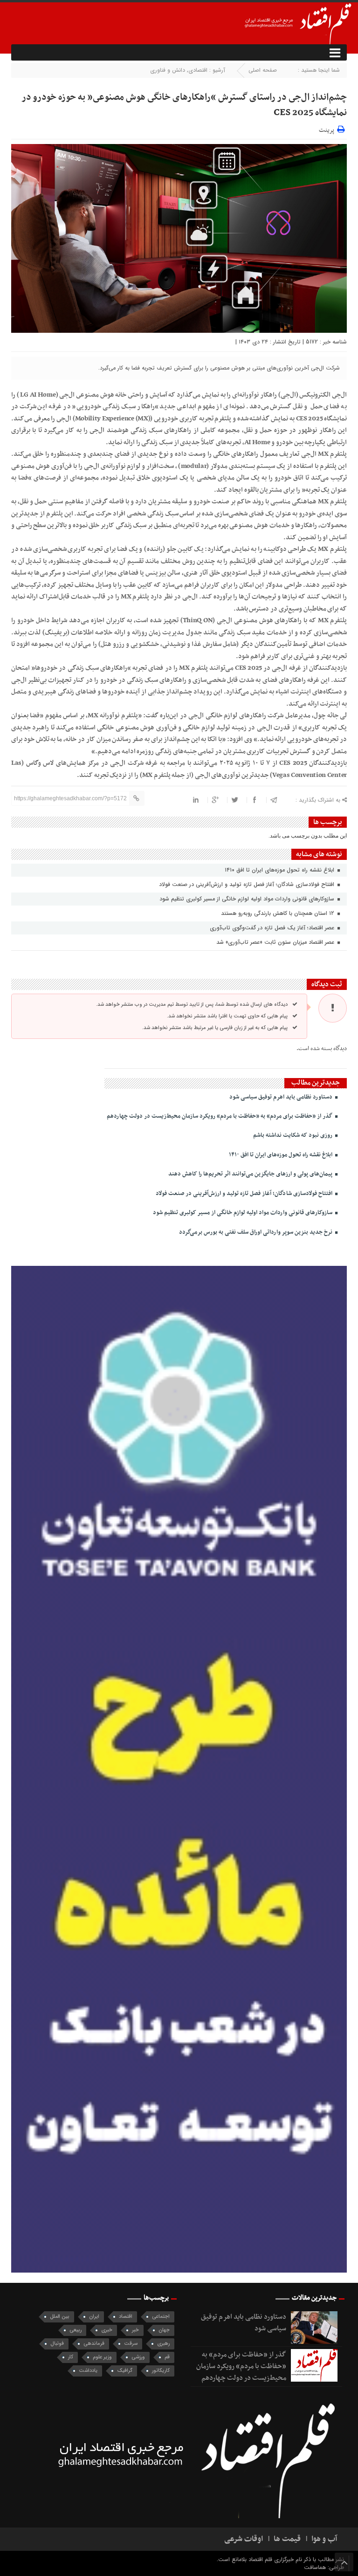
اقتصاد (126, 2317)
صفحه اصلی (263, 70)
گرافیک (125, 2371)
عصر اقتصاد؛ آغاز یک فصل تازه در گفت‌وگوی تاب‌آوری (273, 928)
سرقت (131, 2344)
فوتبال (57, 2344)
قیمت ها (287, 2539)
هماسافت (316, 2567)
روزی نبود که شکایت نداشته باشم (293, 1135)
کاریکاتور (161, 2371)
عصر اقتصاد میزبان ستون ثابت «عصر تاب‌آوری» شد (276, 942)
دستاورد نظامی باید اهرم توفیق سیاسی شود (282, 1097)
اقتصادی (198, 70)
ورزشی (138, 2357)
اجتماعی (161, 2317)
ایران (94, 2317)
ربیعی (76, 2330)
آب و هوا (324, 2539)
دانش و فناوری (168, 70)
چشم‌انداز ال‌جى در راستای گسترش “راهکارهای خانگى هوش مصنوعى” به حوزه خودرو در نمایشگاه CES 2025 (184, 105)
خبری (107, 2330)
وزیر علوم (102, 2357)
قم (167, 2357)
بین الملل (60, 2317)
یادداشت (88, 2371)
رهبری (163, 2344)
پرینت (328, 129)
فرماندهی (94, 2344)
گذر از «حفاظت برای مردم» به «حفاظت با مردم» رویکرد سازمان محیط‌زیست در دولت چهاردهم (220, 1116)
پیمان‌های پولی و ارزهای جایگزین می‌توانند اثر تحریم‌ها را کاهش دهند (251, 1174)
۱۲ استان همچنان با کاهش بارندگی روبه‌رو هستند (279, 913)
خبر (135, 2330)
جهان (164, 2330)
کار (71, 2357)
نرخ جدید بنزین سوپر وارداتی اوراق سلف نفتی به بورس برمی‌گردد (256, 1232)
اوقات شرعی (244, 2539)
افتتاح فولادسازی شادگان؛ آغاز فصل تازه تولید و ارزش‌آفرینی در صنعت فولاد (248, 884)
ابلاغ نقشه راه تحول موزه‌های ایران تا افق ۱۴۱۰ (280, 870)
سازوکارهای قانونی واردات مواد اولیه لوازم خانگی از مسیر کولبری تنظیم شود (248, 899)
